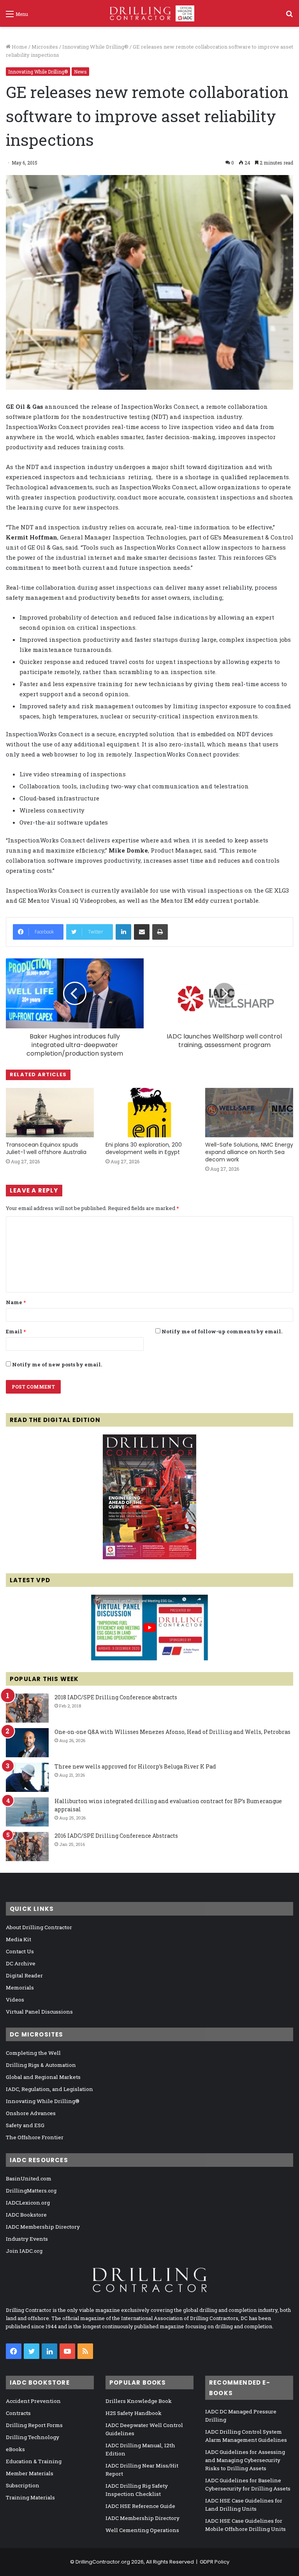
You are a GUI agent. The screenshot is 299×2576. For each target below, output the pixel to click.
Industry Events (27, 2239)
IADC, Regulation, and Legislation (49, 2089)
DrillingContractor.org (103, 2562)
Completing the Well (33, 2053)
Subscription (23, 2485)
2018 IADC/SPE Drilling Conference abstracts (116, 1697)
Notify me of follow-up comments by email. (222, 1331)
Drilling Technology (33, 2437)
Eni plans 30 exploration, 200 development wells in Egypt (144, 1148)
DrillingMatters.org (31, 2191)
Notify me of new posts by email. (57, 1364)
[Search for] (289, 17)
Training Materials (30, 2497)
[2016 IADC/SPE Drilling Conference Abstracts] (27, 1847)
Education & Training (34, 2461)
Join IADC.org (24, 2251)
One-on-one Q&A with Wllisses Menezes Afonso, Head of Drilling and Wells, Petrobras (172, 1732)
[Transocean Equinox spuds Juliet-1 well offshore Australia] (50, 1113)
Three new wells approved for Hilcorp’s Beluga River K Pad (135, 1766)
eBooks (15, 2449)
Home (19, 47)
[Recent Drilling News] (149, 1557)
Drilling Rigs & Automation (41, 2065)
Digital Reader (24, 1975)
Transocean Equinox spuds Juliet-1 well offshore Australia (46, 1148)
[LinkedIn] (123, 932)
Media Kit (18, 1939)
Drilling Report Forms (34, 2425)
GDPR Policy (215, 2562)
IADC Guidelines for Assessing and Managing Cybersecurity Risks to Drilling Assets (245, 2460)
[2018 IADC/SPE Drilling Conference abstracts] (27, 1708)
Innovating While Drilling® (95, 47)
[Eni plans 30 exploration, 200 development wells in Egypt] (149, 1113)
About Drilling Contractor (39, 1927)
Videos (15, 2000)
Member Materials (30, 2473)
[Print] (160, 932)
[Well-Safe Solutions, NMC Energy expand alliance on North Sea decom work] (249, 1113)
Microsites (45, 47)
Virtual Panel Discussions (39, 2012)
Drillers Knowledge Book (139, 2401)
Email (16, 1331)
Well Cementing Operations (142, 2530)
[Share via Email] (142, 932)
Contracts (18, 2413)
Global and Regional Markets (43, 2077)
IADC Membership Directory (43, 2227)
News (80, 72)
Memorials (20, 1988)
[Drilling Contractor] (149, 13)
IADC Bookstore (26, 2215)
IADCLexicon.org (28, 2203)
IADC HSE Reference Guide (140, 2506)
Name (16, 1302)
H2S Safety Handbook (134, 2413)
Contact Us (20, 1951)
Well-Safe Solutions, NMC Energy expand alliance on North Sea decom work (249, 1152)
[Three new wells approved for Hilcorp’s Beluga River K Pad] (27, 1777)
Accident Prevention (33, 2401)
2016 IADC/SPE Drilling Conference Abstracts (116, 1836)
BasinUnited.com (29, 2178)
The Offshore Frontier (35, 2137)
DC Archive (21, 1963)
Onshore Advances (31, 2113)
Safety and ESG (25, 2125)
